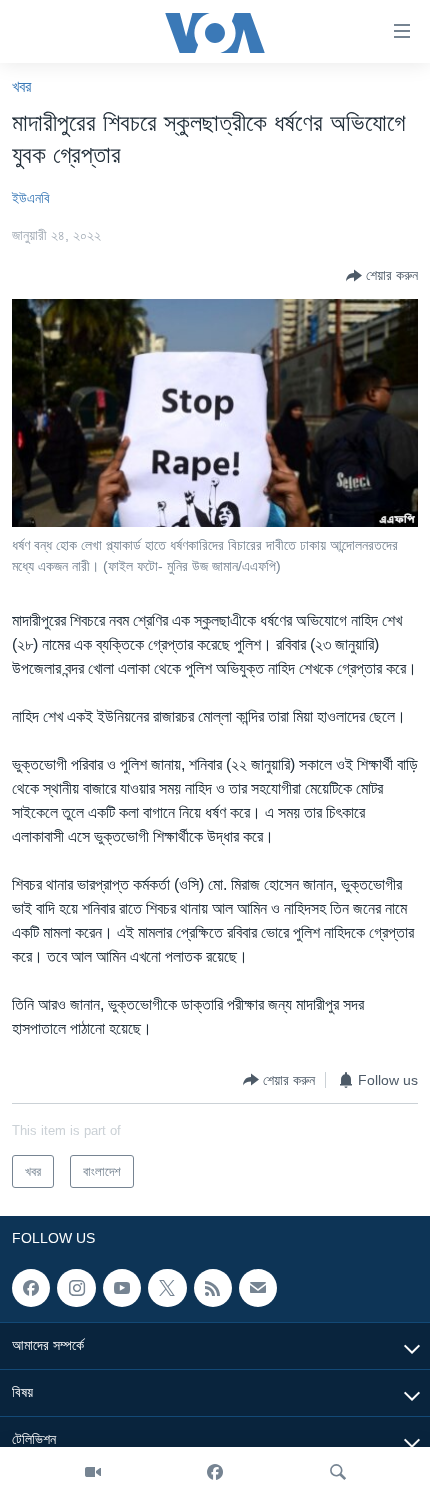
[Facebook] (215, 1472)
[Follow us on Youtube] (122, 1288)
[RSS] (213, 1288)
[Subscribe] (258, 1288)
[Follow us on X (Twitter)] (167, 1288)
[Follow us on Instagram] (76, 1288)
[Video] (93, 1472)
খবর (21, 86)
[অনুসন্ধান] (338, 1472)
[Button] (382, 276)
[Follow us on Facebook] (31, 1288)
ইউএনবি (31, 198)
